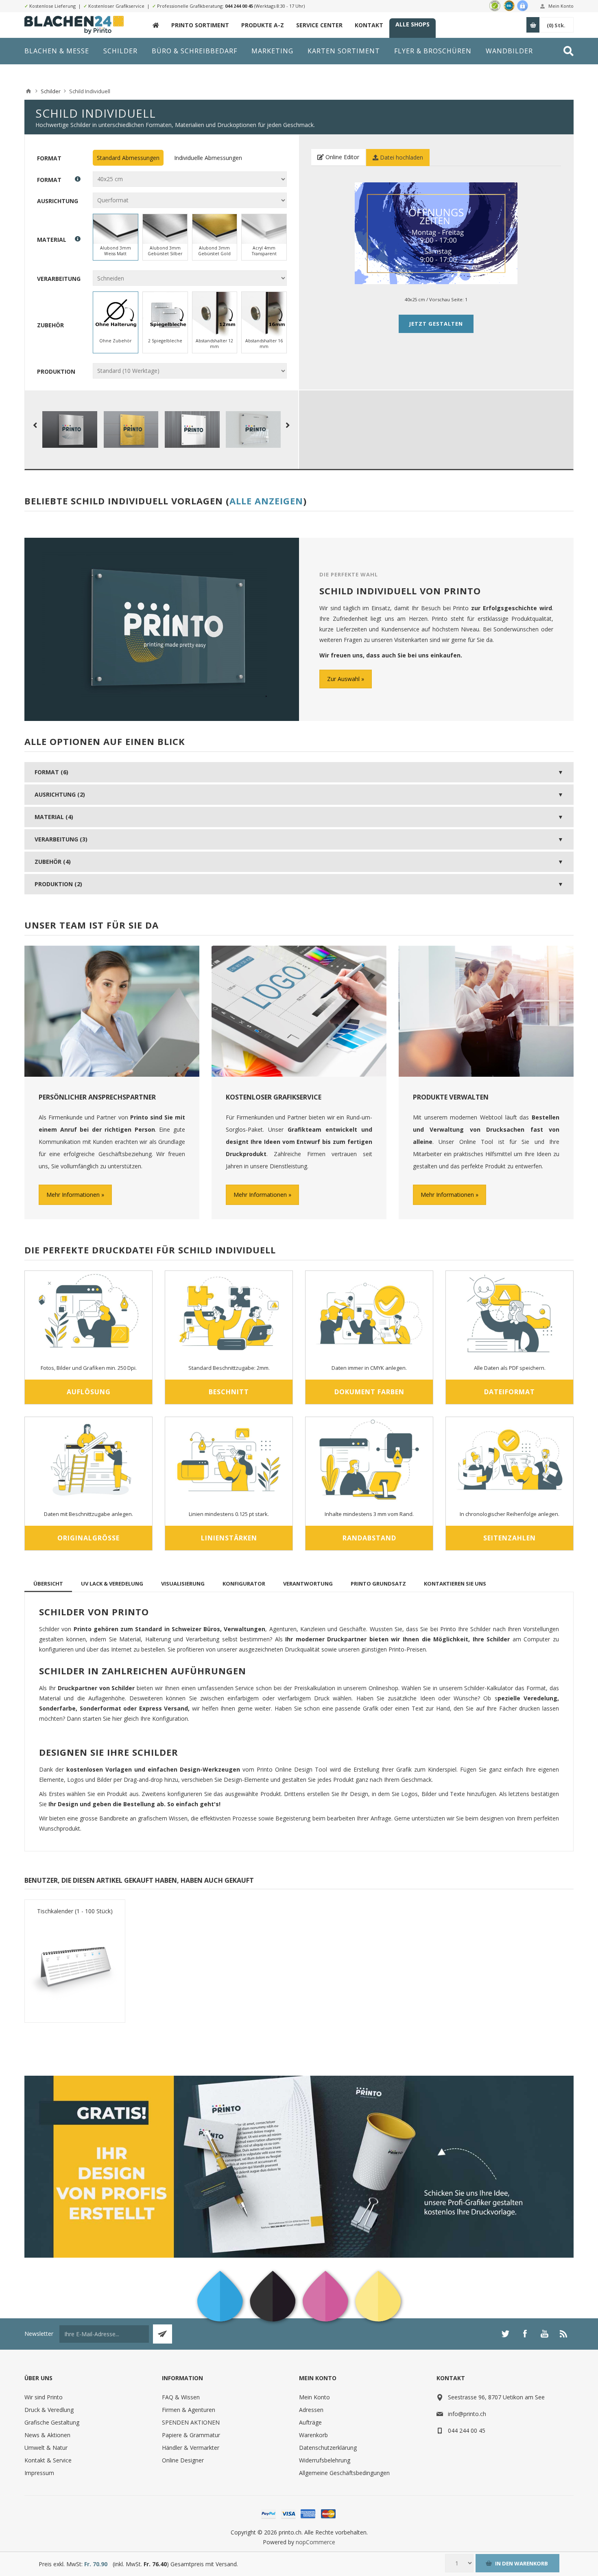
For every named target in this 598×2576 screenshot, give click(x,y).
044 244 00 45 (239, 6)
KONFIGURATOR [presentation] (244, 1584)
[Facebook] (525, 2334)
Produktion (56, 371)
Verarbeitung (59, 279)
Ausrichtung (58, 200)
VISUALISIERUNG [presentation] (183, 1584)
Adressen (311, 2410)
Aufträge (310, 2422)
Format (49, 158)
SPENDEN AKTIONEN (191, 2422)
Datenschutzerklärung (328, 2448)
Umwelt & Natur (46, 2448)
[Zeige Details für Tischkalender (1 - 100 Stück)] (75, 1966)
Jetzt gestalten (436, 324)
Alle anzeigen (266, 501)
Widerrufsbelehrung (325, 2460)
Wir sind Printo (44, 2397)
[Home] (28, 91)
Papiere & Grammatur (191, 2435)
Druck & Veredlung (49, 2410)
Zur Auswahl (343, 679)
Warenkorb (313, 2435)
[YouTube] (544, 2334)
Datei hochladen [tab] (401, 157)
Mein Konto (561, 6)
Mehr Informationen (73, 1195)
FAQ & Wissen (181, 2397)
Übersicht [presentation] (48, 1584)
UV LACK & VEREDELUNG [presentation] (112, 1584)
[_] (156, 25)
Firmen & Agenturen (189, 2410)
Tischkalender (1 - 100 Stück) (75, 1911)
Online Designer (183, 2460)
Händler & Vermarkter (191, 2448)
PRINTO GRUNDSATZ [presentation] (378, 1584)
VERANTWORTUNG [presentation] (308, 1584)
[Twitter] (505, 2334)
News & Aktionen (47, 2435)
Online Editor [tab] (342, 157)
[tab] (48, 1584)
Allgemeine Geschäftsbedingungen (344, 2473)
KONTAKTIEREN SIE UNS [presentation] (455, 1584)
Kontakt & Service (48, 2460)
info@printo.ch (467, 2414)
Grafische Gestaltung (52, 2422)
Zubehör (50, 325)
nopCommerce (315, 2542)
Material (52, 240)
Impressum (39, 2473)
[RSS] (564, 2334)
